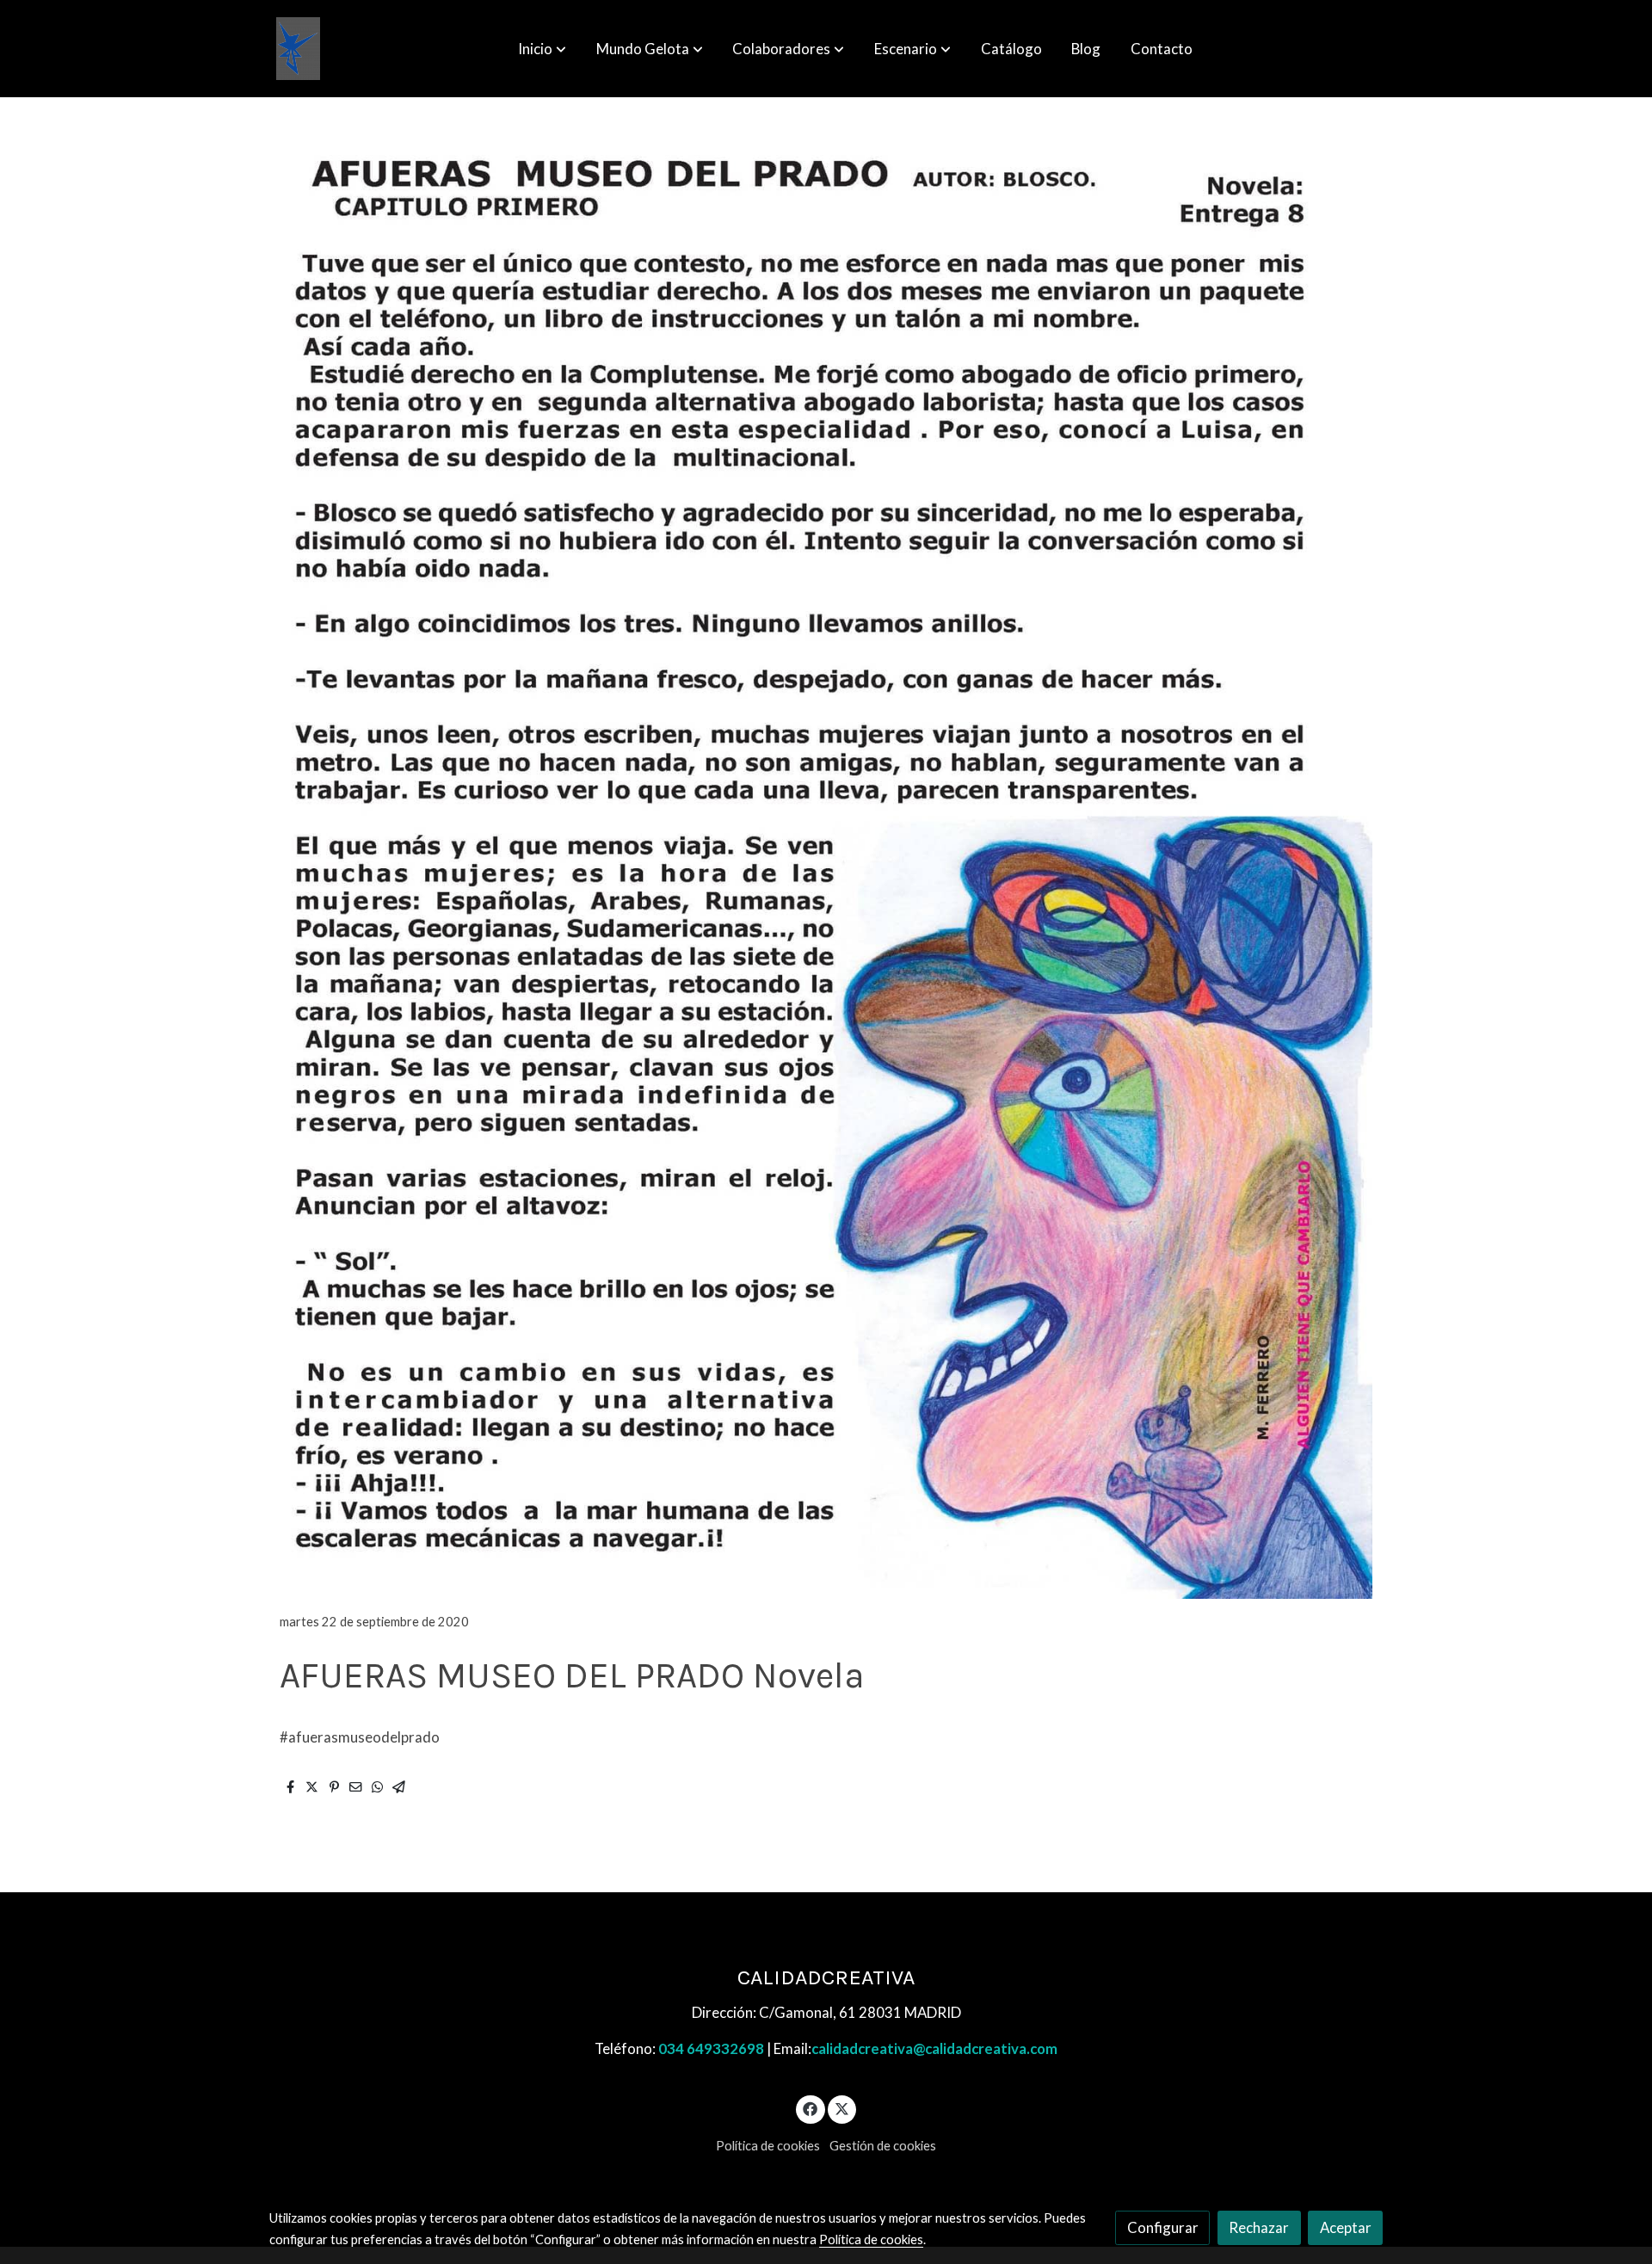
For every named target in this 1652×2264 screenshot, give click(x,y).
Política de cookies (768, 2146)
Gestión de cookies (883, 2146)
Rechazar (1259, 2227)
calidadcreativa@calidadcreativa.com (934, 2048)
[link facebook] (811, 2108)
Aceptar (1346, 2227)
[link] (298, 49)
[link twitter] (842, 2108)
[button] (542, 49)
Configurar (1163, 2227)
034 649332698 (711, 2048)
